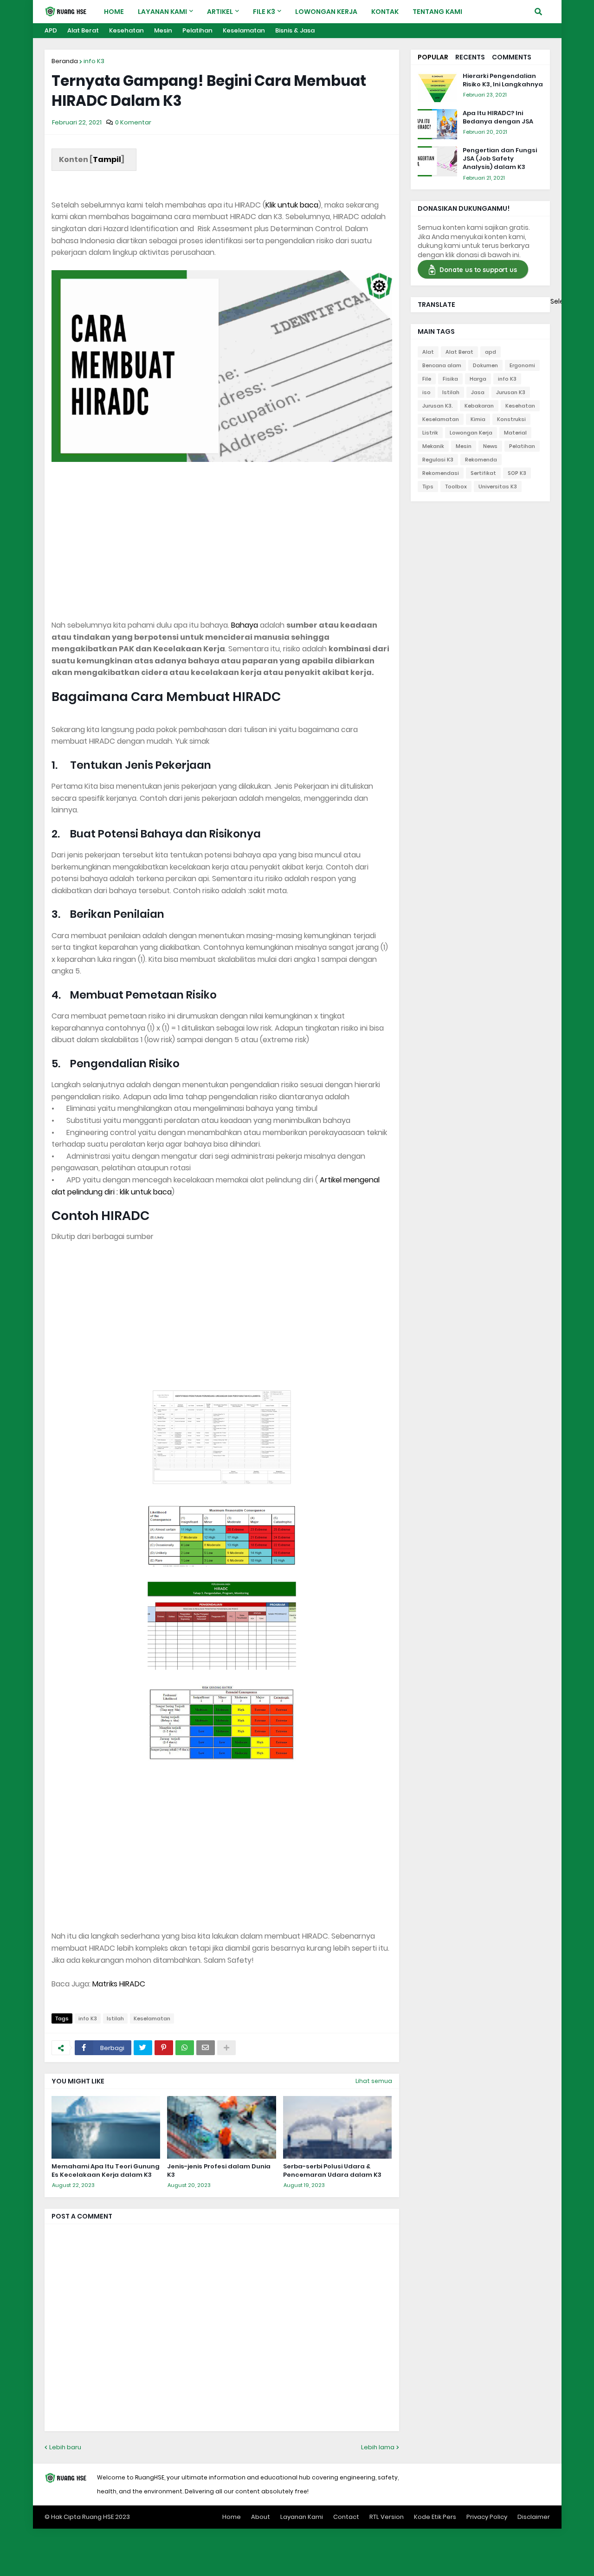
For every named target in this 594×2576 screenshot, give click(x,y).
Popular (433, 57)
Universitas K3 (498, 487)
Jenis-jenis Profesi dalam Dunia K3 (219, 2171)
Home (232, 2517)
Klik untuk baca (292, 205)
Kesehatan (126, 30)
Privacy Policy (487, 2517)
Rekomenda (481, 460)
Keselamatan (244, 30)
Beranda (65, 61)
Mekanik (433, 446)
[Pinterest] (164, 2048)
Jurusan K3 (511, 392)
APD (51, 30)
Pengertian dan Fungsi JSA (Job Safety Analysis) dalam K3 (500, 159)
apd (491, 352)
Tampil (107, 159)
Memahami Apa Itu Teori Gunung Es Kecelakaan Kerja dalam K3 (106, 2171)
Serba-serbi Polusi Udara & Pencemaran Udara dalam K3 (332, 2171)
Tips (428, 487)
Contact (346, 2517)
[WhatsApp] (185, 2048)
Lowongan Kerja (471, 433)
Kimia (478, 419)
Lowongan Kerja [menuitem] (326, 12)
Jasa (478, 392)
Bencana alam (442, 365)
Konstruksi (511, 419)
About (261, 2517)
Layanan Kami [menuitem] (162, 12)
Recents (470, 57)
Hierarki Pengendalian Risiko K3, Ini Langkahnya (503, 80)
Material (515, 433)
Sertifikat (483, 473)
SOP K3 (517, 473)
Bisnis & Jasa (295, 30)
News (490, 446)
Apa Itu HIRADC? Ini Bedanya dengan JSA (498, 117)
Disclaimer (534, 2517)
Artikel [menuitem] (220, 12)
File (427, 379)
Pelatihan (197, 30)
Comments (512, 57)
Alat (428, 352)
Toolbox (456, 487)
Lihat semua (374, 2081)
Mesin (163, 30)
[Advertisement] (222, 531)
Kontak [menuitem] (385, 12)
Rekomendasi (441, 473)
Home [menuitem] (114, 12)
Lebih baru (65, 2447)
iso (426, 392)
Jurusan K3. (438, 406)
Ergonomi (522, 365)
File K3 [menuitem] (264, 12)
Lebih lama (378, 2447)
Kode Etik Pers (435, 2517)
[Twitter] (143, 2048)
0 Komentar (133, 122)
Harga (478, 379)
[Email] (206, 2048)
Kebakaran (479, 406)
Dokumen (485, 365)
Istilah (115, 2018)
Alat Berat (83, 30)
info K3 (94, 61)
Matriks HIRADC (119, 1984)
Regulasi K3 (438, 460)
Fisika (450, 379)
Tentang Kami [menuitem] (437, 12)
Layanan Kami (302, 2517)
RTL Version (387, 2517)
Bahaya (245, 625)
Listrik (430, 433)
